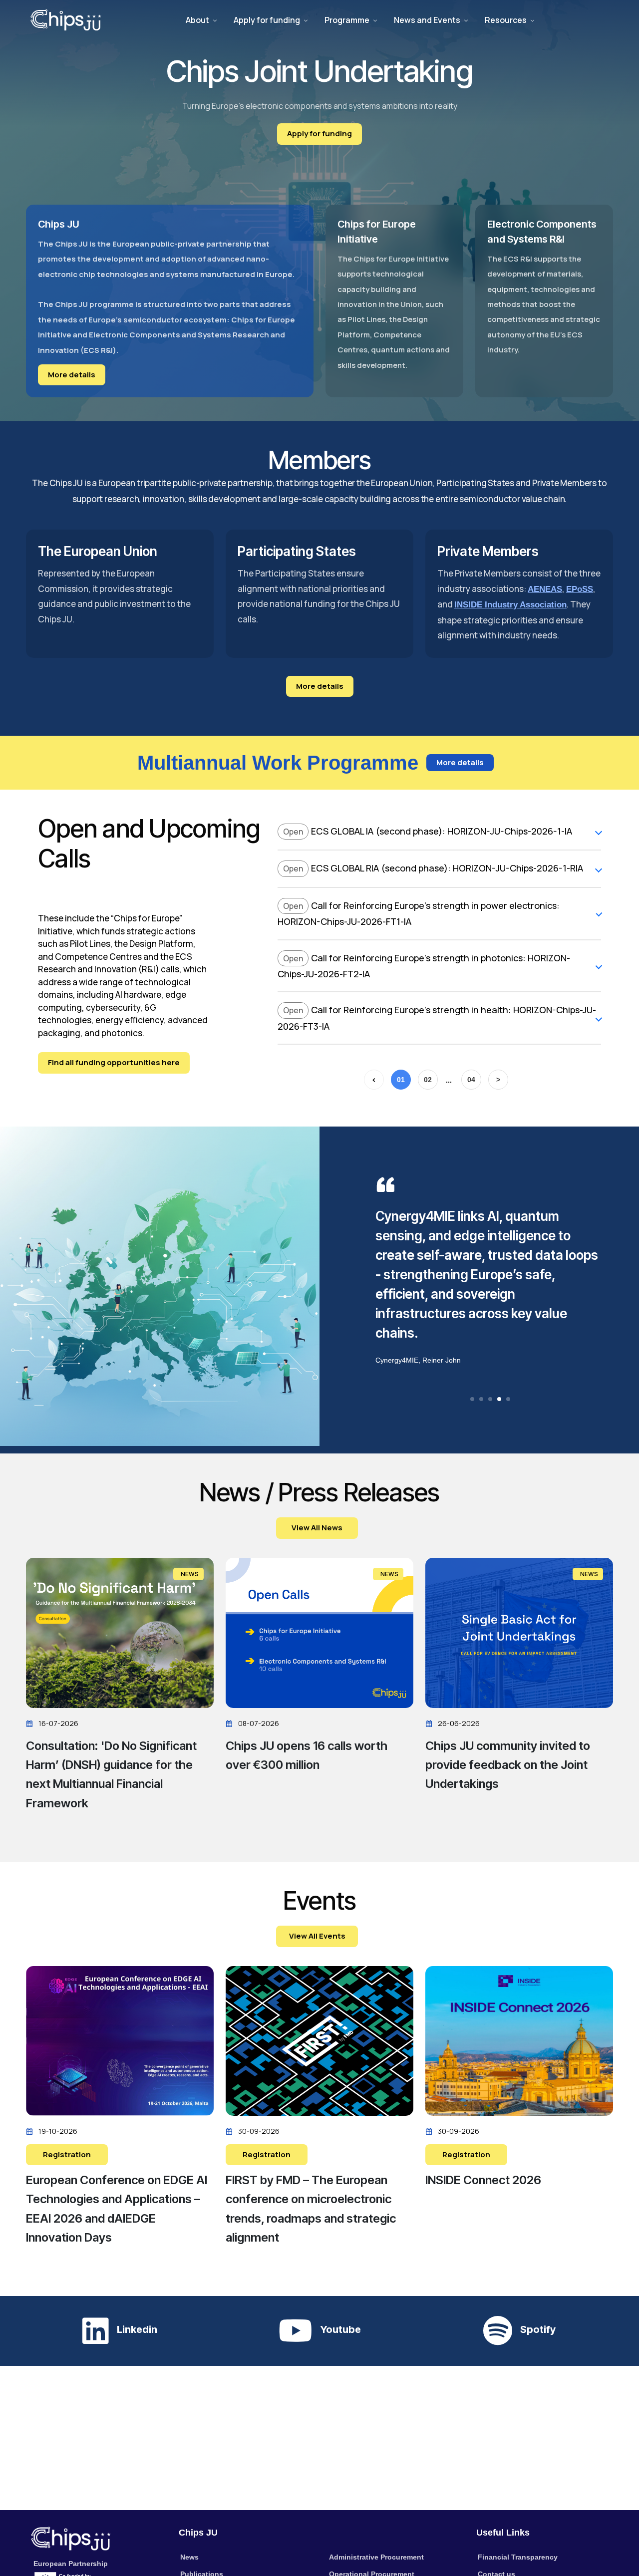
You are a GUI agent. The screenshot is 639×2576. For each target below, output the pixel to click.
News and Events (427, 20)
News (189, 2557)
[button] (472, 1399)
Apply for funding (267, 20)
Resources (506, 20)
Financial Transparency (518, 2557)
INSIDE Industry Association (510, 605)
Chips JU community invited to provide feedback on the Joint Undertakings (508, 1765)
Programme (347, 20)
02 (428, 1080)
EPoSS (580, 589)
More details (72, 375)
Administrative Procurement (376, 2557)
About (197, 20)
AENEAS (545, 589)
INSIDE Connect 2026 (483, 2180)
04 (471, 1080)
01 (401, 1080)
